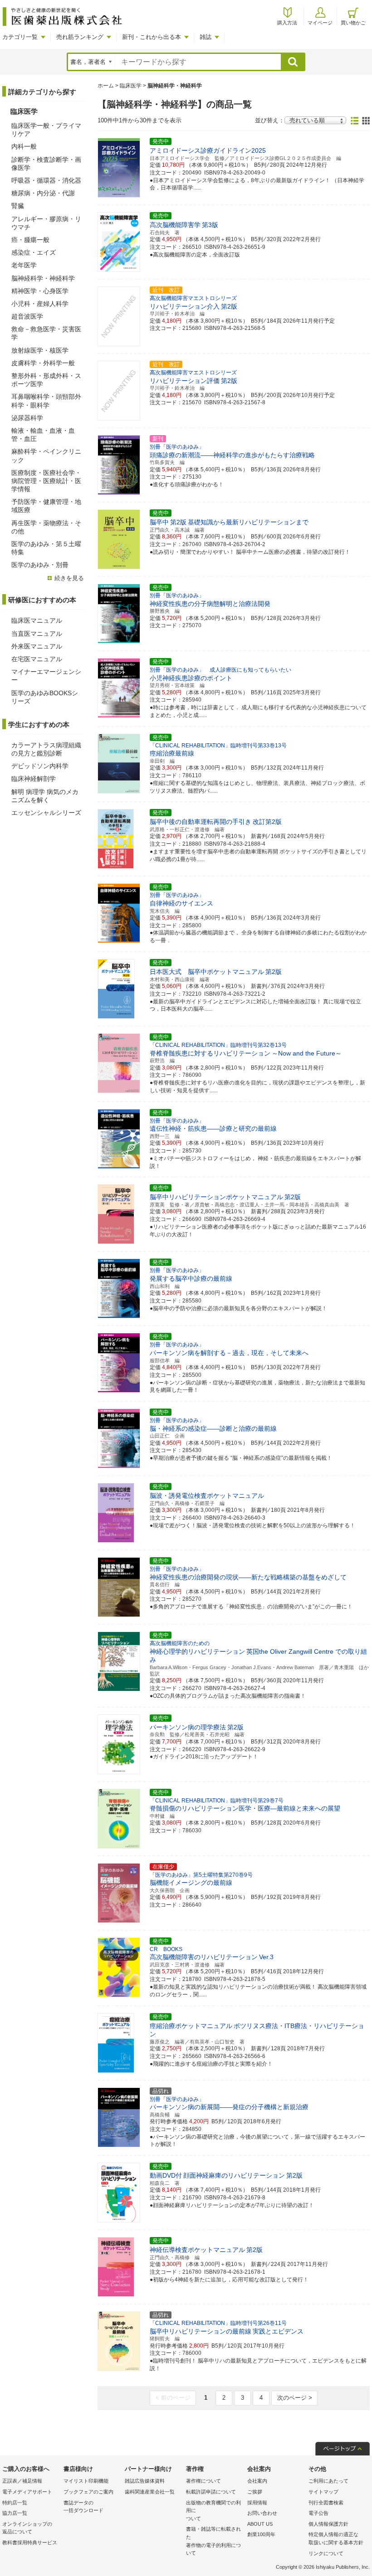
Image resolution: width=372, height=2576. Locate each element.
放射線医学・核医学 (40, 350)
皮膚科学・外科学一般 (43, 363)
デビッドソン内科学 (40, 766)
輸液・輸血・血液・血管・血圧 (43, 435)
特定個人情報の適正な (336, 2538)
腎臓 (18, 206)
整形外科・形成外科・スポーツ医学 (46, 380)
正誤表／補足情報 (22, 2481)
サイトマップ (323, 2492)
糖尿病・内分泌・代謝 (43, 193)
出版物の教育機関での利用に (213, 2511)
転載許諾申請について (211, 2492)
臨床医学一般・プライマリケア (46, 130)
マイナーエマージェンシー (46, 676)
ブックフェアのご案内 (88, 2492)
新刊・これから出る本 (152, 37)
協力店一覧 (15, 2513)
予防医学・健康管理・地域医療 (46, 506)
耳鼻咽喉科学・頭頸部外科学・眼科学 (46, 401)
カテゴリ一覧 (20, 37)
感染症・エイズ (34, 252)
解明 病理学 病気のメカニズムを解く (45, 796)
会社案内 (257, 2481)
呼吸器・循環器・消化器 (46, 180)
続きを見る (69, 578)
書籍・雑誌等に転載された (213, 2541)
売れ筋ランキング (80, 37)
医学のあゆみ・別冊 (40, 565)
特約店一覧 (15, 2503)
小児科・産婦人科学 (40, 304)
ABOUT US (260, 2524)
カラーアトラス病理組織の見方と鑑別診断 (46, 749)
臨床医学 (131, 86)
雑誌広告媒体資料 (145, 2481)
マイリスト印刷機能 (86, 2481)
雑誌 (206, 37)
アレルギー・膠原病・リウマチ (46, 223)
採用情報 (257, 2503)
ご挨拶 (255, 2492)
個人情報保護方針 (328, 2524)
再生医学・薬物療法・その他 (46, 527)
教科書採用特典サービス (30, 2542)
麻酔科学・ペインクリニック (46, 455)
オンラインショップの (27, 2528)
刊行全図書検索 (326, 2503)
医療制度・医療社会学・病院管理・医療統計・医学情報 (46, 481)
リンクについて (326, 2553)
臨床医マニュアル (37, 620)
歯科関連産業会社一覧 (150, 2492)
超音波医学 (27, 316)
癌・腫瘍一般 (30, 240)
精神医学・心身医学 (40, 291)
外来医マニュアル (37, 646)
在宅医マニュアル (37, 659)
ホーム (106, 86)
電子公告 (318, 2513)
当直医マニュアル (37, 634)
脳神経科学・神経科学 (43, 278)
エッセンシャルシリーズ (46, 813)
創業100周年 (261, 2534)
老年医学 (24, 265)
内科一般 (24, 146)
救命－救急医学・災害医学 (46, 333)
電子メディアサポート (27, 2492)
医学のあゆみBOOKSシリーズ (45, 697)
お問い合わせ (262, 2513)
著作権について (203, 2481)
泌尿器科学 (27, 418)
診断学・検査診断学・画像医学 (46, 164)
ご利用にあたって (328, 2481)
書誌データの (83, 2507)
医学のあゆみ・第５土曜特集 (46, 548)
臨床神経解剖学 (34, 779)
